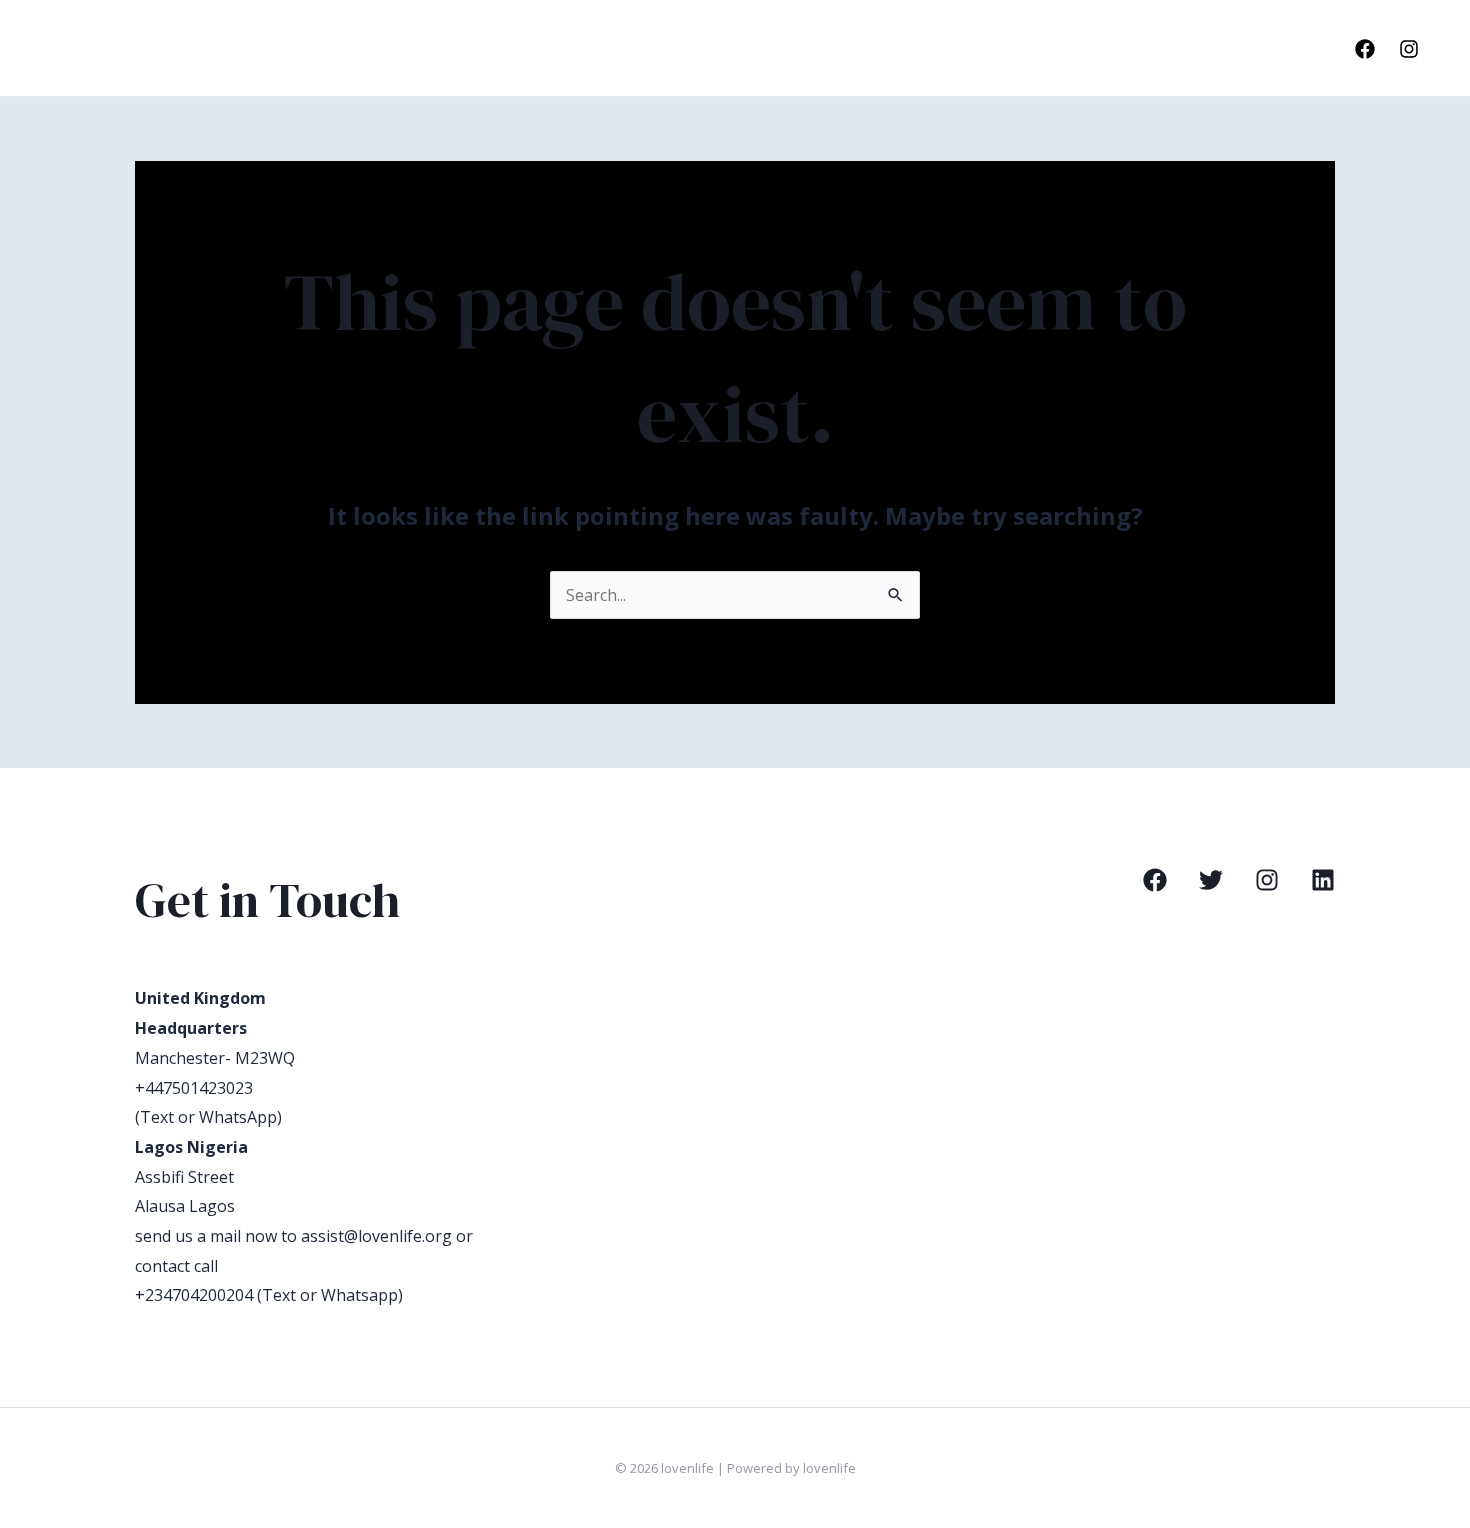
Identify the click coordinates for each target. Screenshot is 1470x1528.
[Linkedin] (1323, 880)
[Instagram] (1409, 49)
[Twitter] (1211, 880)
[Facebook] (1365, 49)
